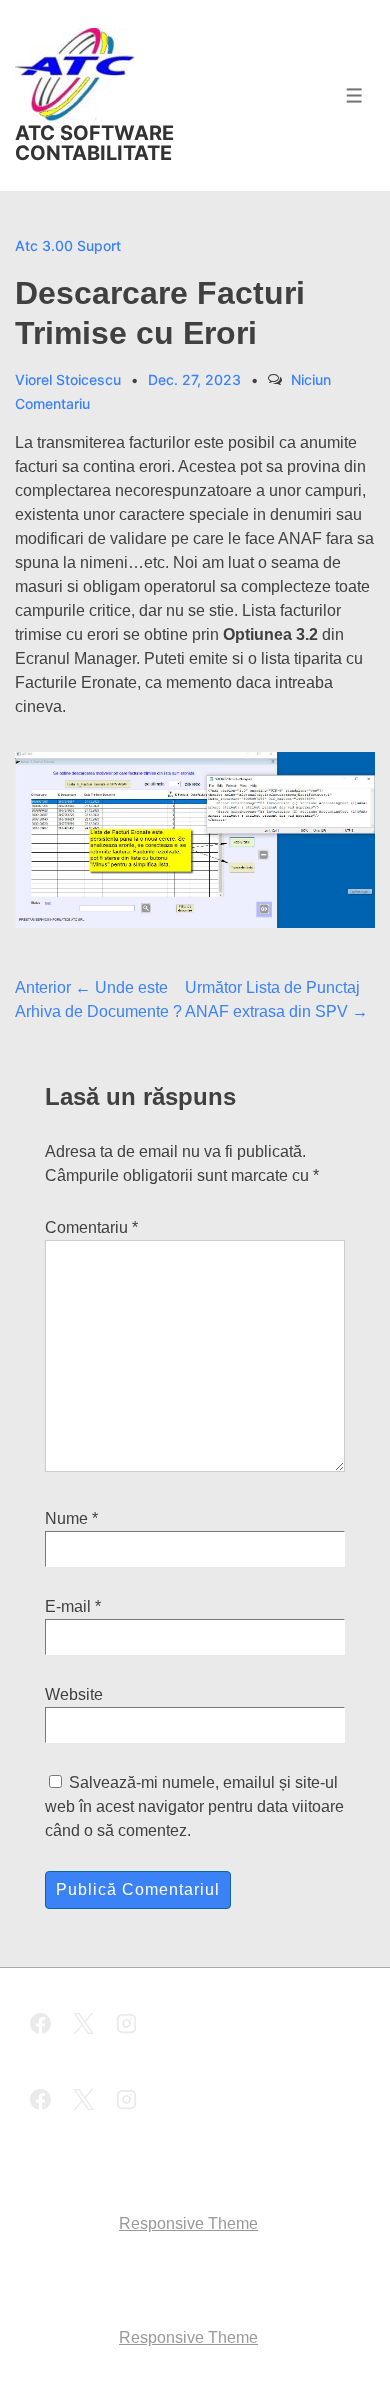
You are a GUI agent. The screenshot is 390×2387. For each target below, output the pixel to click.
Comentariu (91, 1227)
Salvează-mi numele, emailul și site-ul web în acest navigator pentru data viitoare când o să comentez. (194, 1806)
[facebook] (44, 2026)
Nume (66, 1518)
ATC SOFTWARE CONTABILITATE (94, 143)
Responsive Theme (188, 2223)
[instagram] (126, 2026)
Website (74, 1694)
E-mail (68, 1606)
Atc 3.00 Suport (68, 245)
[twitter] (87, 2026)
